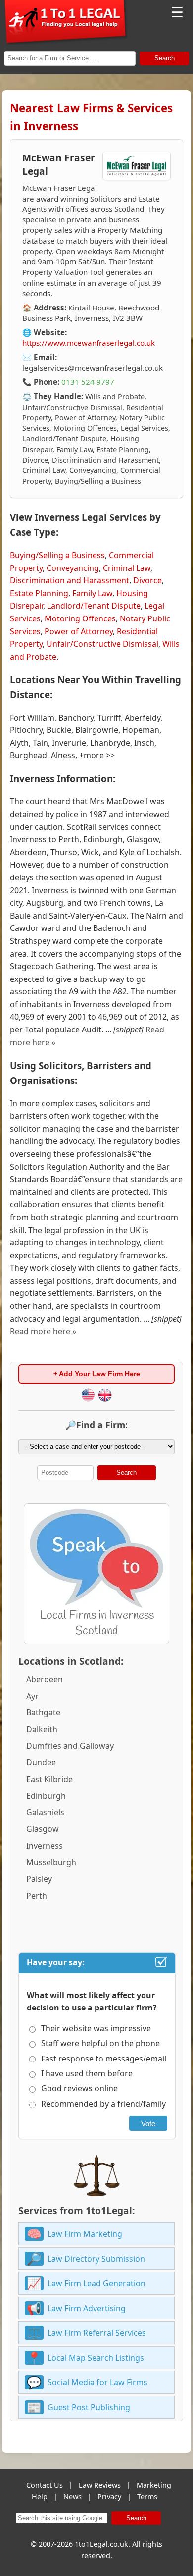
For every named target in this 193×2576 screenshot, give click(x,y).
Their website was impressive (96, 2028)
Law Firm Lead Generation (96, 2283)
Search (165, 58)
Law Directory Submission (96, 2259)
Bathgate (43, 1712)
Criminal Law (127, 568)
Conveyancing (73, 568)
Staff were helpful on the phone (100, 2043)
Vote (148, 2124)
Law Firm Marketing (85, 2234)
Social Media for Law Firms (97, 2382)
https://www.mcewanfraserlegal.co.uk (89, 343)
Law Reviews (100, 2485)
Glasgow (43, 1829)
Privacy (109, 2497)
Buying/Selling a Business (57, 555)
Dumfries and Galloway (70, 1746)
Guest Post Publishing (89, 2407)
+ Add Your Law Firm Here (97, 1374)
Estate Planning (39, 593)
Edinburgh (46, 1796)
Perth (37, 1896)
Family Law (92, 593)
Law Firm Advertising (87, 2308)
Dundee (41, 1762)
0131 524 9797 (88, 382)
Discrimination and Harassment (70, 580)
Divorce (147, 580)
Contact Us (45, 2485)
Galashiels (45, 1812)
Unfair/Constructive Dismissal (102, 644)
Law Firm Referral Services (97, 2333)
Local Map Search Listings (96, 2358)
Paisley (39, 1879)
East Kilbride (49, 1779)
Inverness (45, 1846)
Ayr (32, 1696)
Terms (147, 2497)
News (72, 2497)
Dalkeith (42, 1729)
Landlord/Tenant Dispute (94, 606)
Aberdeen (45, 1679)
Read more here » (43, 1331)
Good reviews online (79, 2088)
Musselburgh (51, 1862)
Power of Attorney (79, 631)
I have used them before (87, 2073)
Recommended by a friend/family (103, 2104)
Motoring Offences (80, 618)
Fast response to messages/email (104, 2059)
